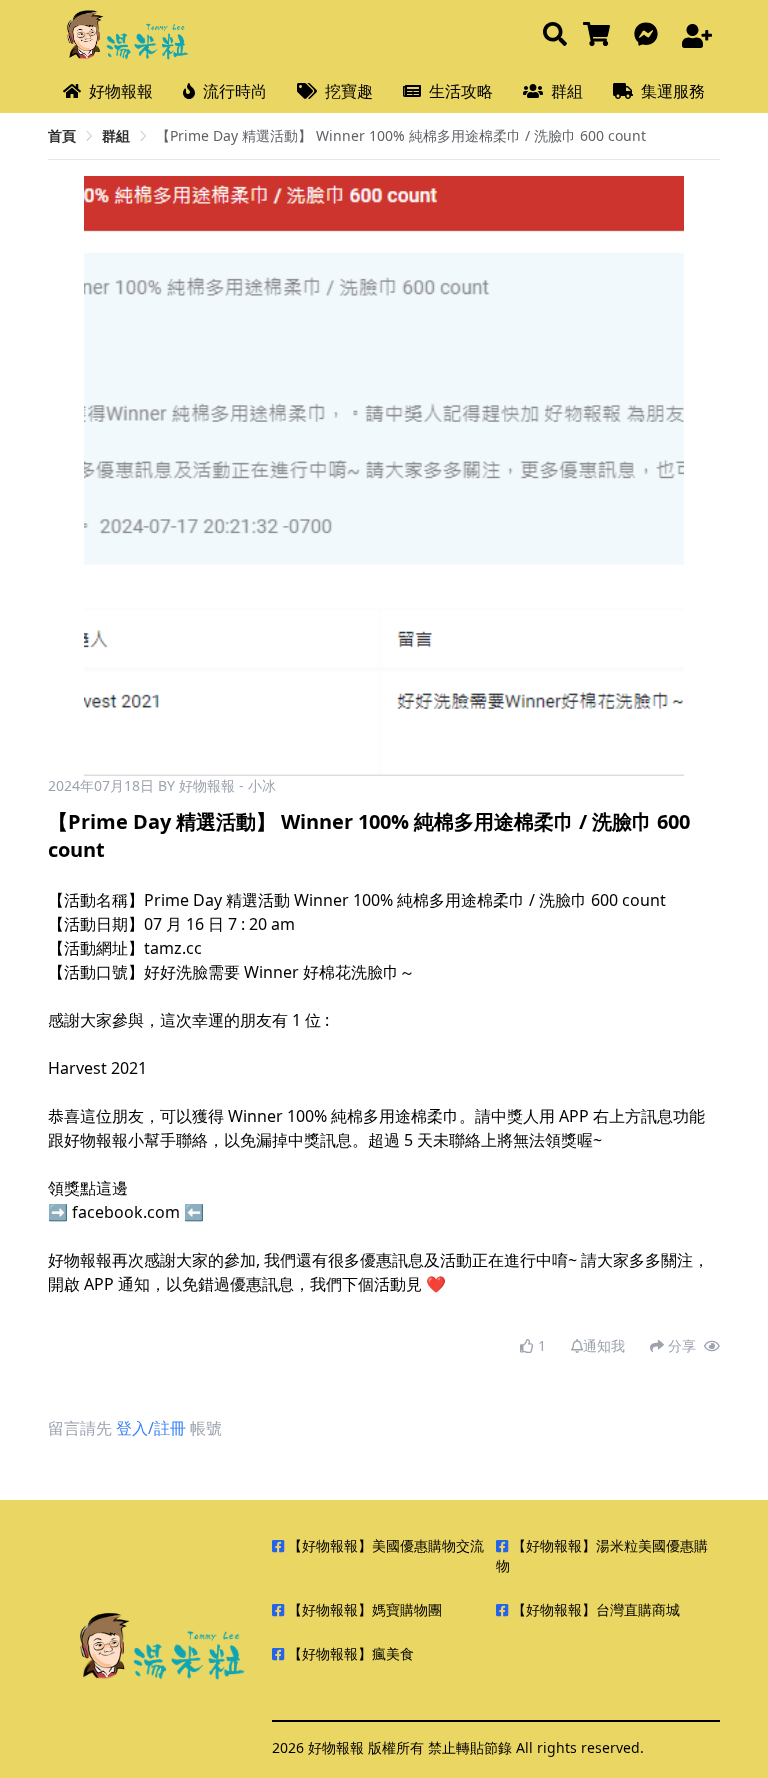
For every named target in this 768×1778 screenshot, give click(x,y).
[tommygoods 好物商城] (600, 35)
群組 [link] (116, 135)
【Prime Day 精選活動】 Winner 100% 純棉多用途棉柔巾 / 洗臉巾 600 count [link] (401, 135)
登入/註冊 (151, 1428)
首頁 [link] (62, 135)
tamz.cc (173, 948)
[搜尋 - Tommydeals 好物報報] (555, 35)
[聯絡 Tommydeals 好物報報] (650, 35)
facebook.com (126, 1212)
